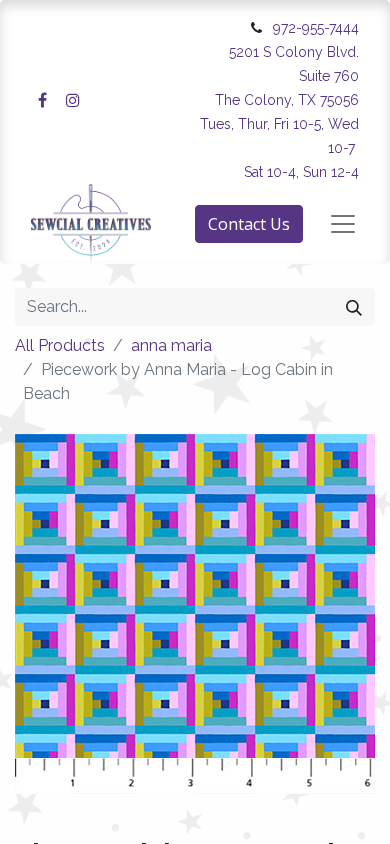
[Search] (354, 307)
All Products (60, 345)
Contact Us (249, 224)
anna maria (171, 345)
